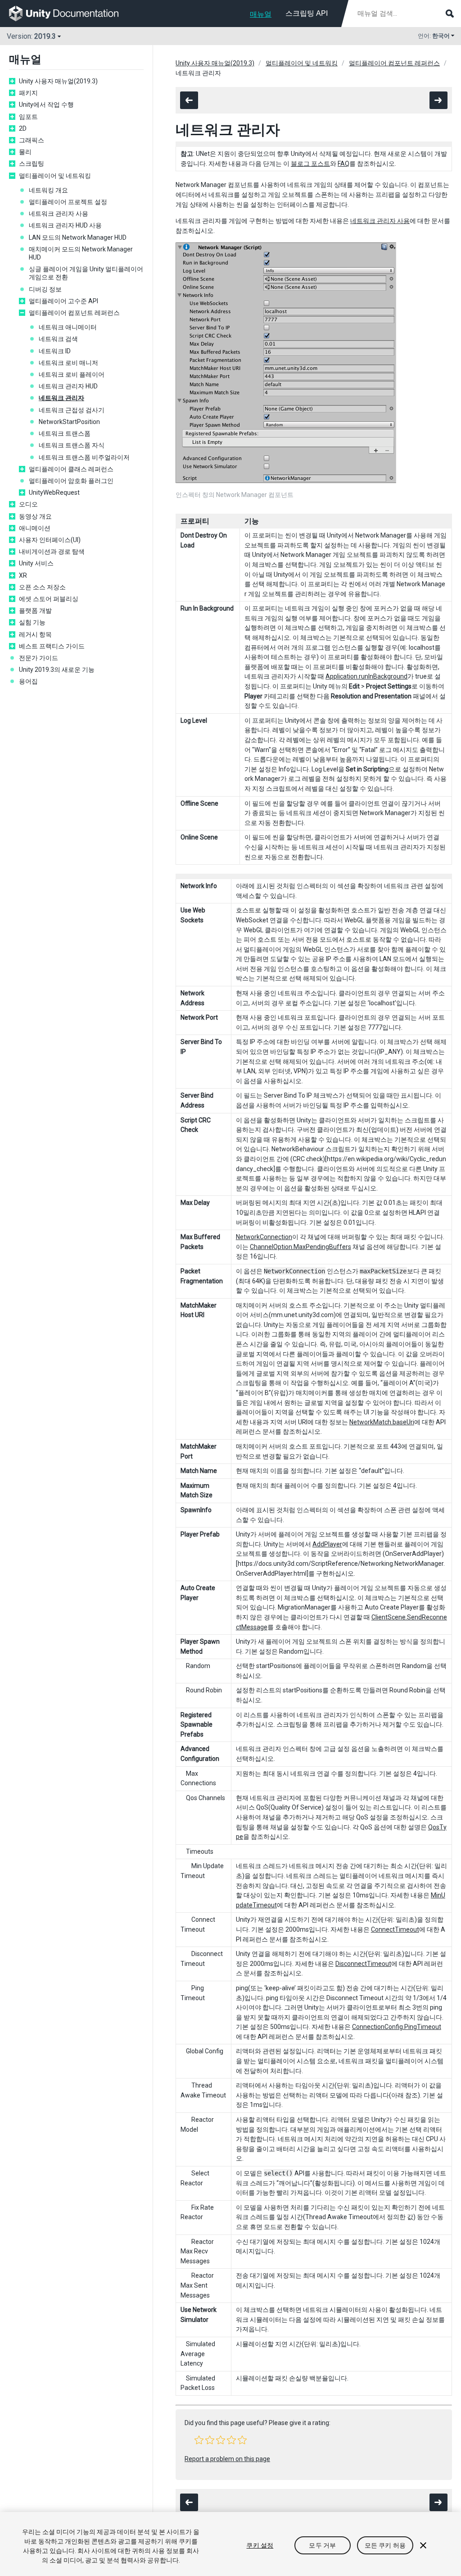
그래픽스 (32, 140)
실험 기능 (32, 622)
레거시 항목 (35, 634)
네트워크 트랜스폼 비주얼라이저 (84, 457)
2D (23, 128)
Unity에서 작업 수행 (46, 105)
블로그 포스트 (310, 164)
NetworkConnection (264, 1237)
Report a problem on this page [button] (227, 2459)
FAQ (343, 164)
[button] (199, 2440)
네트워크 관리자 (61, 398)
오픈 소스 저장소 (42, 587)
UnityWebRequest (54, 492)
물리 (25, 152)
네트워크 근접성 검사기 (72, 410)
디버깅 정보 (45, 289)
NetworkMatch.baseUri (382, 1422)
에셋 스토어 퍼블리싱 (49, 599)
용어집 (28, 681)
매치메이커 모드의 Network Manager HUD (81, 253)
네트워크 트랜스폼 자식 (72, 445)
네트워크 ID (55, 351)
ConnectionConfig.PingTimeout (397, 2027)
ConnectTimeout (395, 1929)
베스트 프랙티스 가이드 (52, 646)
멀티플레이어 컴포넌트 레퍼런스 (74, 313)
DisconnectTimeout (363, 1964)
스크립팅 (32, 164)
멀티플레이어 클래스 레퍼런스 (71, 469)
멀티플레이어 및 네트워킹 (55, 176)
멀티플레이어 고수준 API (63, 301)
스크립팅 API (307, 13)
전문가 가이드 (38, 658)
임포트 (28, 117)
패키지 (28, 93)
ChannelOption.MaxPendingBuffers (301, 1247)
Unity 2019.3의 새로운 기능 (57, 670)
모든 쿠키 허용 (385, 2545)
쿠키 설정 (260, 2545)
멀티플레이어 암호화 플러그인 (71, 481)
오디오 (28, 504)
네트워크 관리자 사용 (59, 214)
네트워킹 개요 (48, 190)
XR (23, 575)
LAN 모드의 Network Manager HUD (78, 237)
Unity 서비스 (36, 563)
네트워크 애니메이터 (68, 327)
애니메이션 (35, 528)
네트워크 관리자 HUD (68, 386)
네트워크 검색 (58, 339)
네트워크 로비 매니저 (68, 363)
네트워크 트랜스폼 (65, 433)
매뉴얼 (261, 14)
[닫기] (423, 2545)
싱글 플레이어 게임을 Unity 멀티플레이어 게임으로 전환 (86, 273)
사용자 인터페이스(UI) (50, 540)
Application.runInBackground (366, 676)
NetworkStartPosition (69, 422)
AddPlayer (327, 1544)
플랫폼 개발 (35, 611)
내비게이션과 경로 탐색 (52, 552)
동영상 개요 (35, 516)
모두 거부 (322, 2545)
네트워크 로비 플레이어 (72, 374)
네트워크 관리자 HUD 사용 (65, 225)
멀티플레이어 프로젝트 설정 (68, 202)
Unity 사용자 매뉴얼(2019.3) (58, 81)
